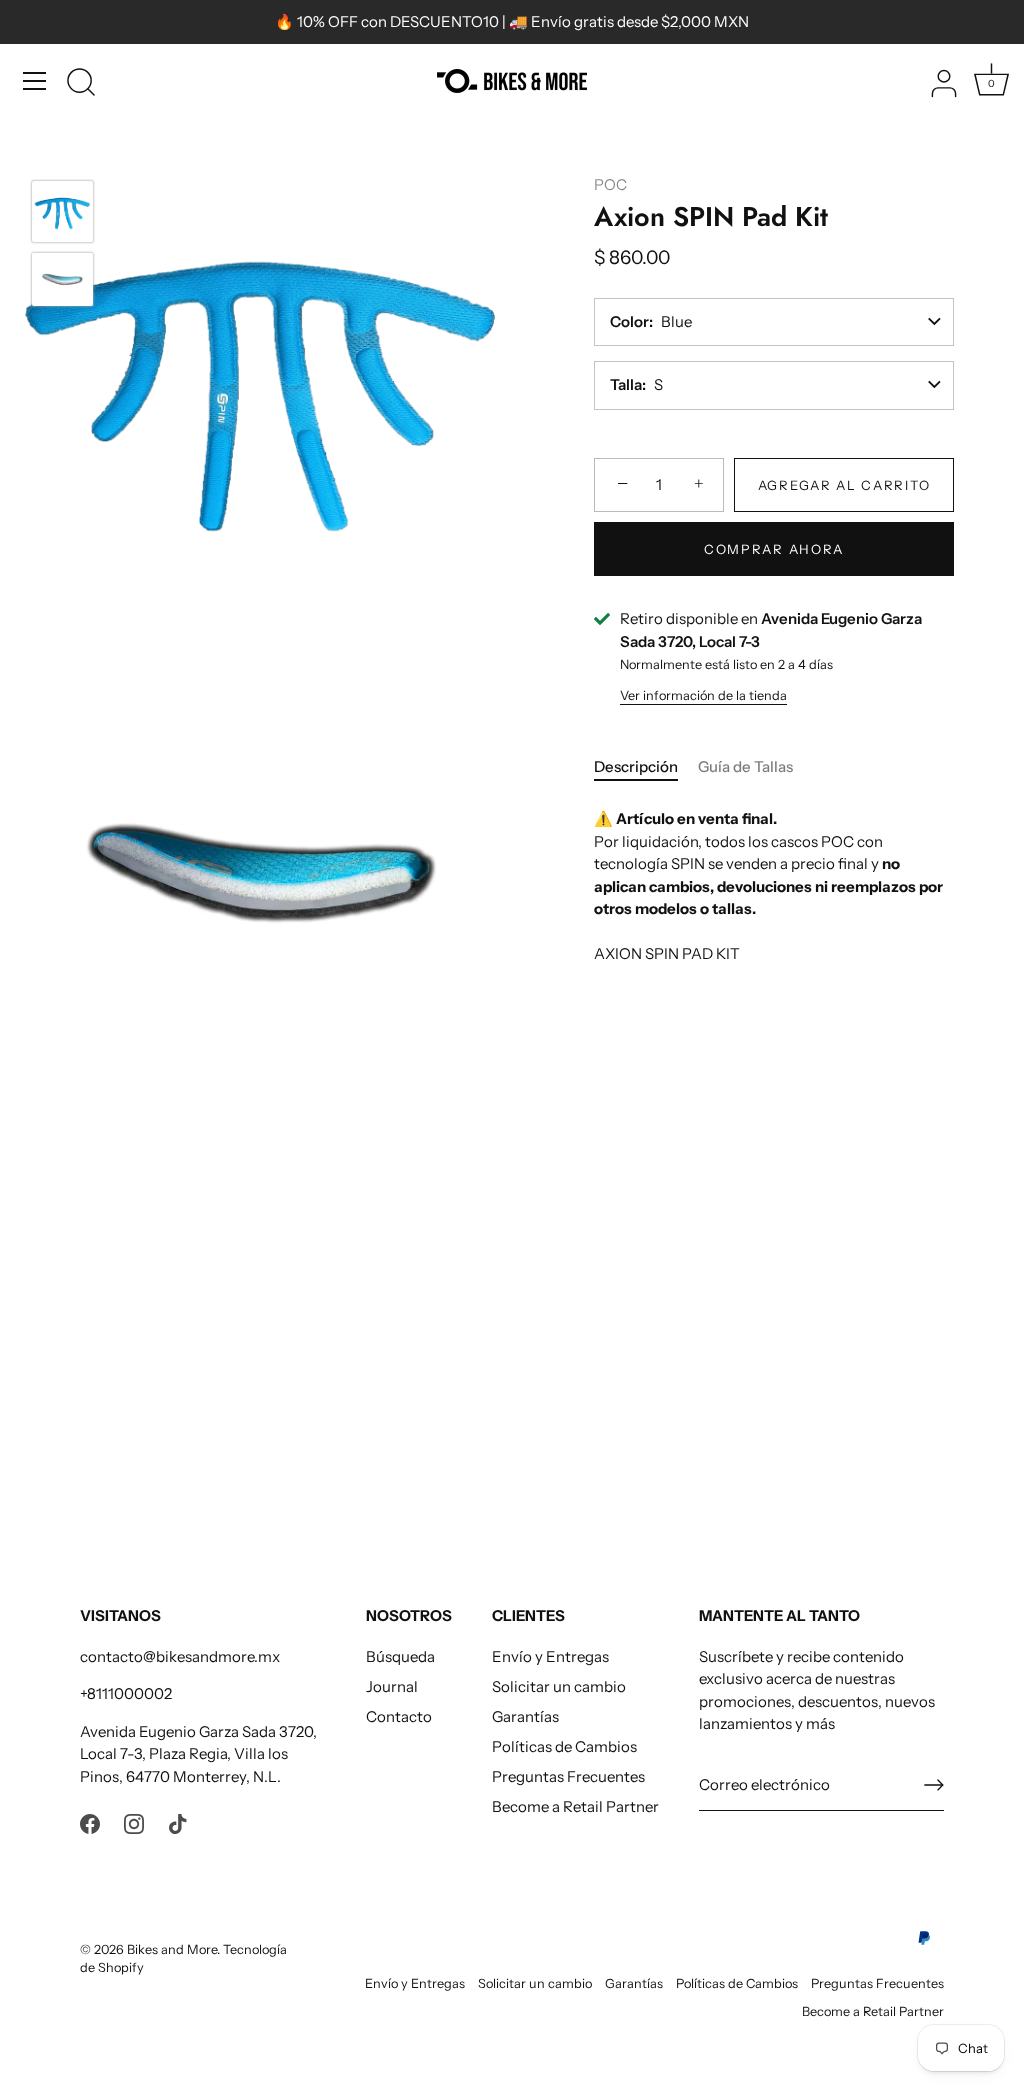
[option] (62, 215)
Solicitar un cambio (559, 1686)
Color (629, 321)
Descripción (636, 766)
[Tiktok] (178, 1822)
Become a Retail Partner (575, 1806)
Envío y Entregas (550, 1656)
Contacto (399, 1716)
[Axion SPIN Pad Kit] (62, 211)
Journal (392, 1686)
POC (610, 184)
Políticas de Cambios (564, 1746)
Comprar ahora (774, 549)
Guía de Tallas (745, 766)
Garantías (525, 1716)
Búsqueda (400, 1656)
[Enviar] (934, 1785)
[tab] (646, 767)
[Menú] (35, 81)
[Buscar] (81, 84)
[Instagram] (134, 1822)
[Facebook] (90, 1822)
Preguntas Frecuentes (568, 1776)
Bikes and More (172, 1949)
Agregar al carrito (844, 485)
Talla (626, 384)
